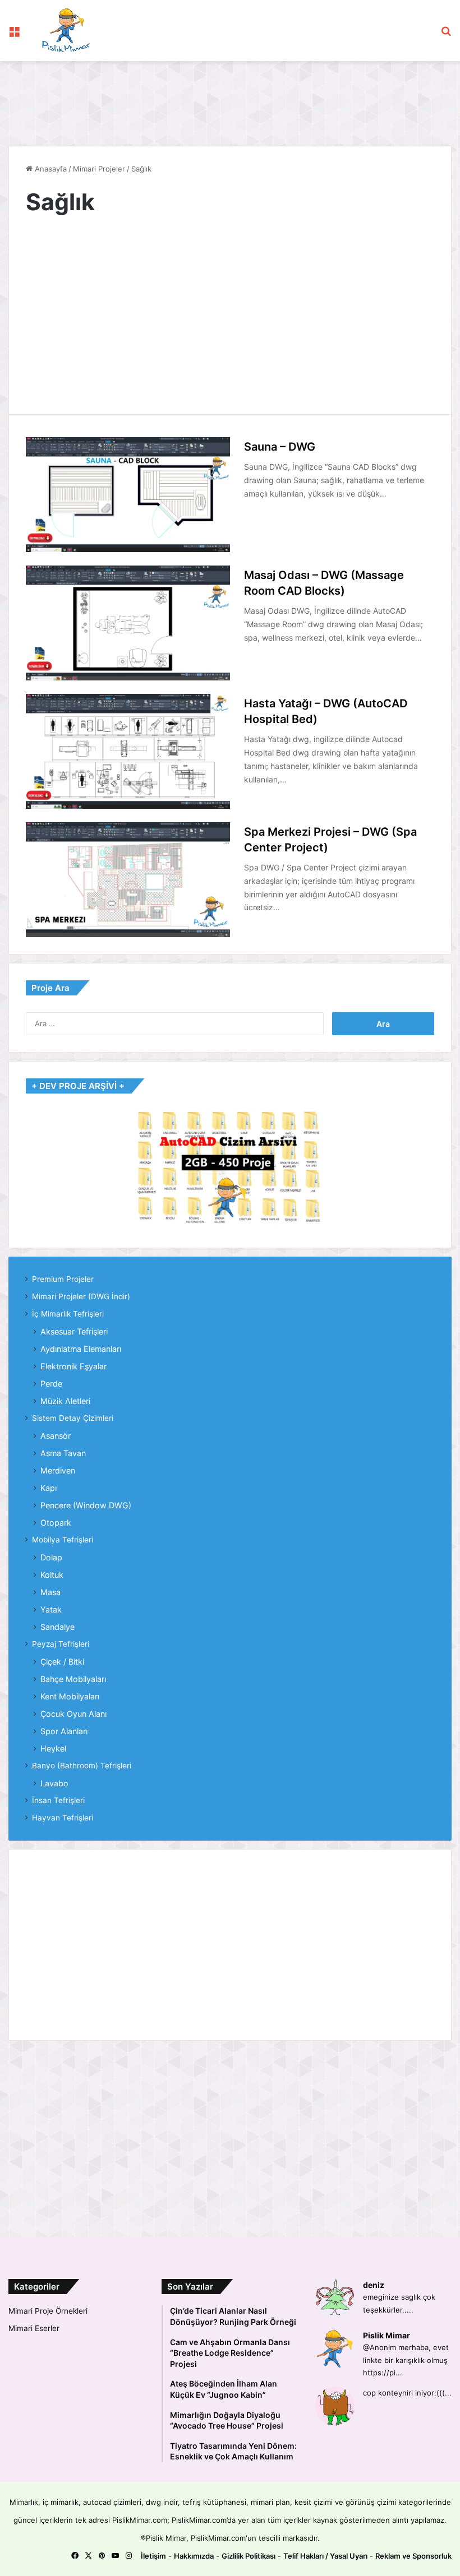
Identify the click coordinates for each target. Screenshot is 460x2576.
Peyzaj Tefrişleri (61, 1644)
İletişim (153, 2556)
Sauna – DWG (280, 447)
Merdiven (58, 1470)
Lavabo (54, 1783)
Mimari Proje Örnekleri (48, 2311)
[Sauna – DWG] (128, 495)
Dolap (51, 1557)
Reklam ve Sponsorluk (413, 2556)
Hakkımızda (194, 2556)
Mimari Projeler (99, 169)
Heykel (53, 1748)
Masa (50, 1592)
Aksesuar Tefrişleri (74, 1331)
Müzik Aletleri (65, 1401)
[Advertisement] (213, 98)
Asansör (56, 1436)
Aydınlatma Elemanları (81, 1349)
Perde (51, 1384)
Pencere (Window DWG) (86, 1505)
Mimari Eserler (34, 2328)
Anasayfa (50, 169)
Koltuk (52, 1575)
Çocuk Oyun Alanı (73, 1714)
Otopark (56, 1523)
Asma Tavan (63, 1453)
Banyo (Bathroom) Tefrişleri (82, 1766)
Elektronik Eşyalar (73, 1366)
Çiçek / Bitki (62, 1662)
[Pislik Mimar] (66, 31)
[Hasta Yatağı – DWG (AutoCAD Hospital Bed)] (128, 751)
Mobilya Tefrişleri (63, 1540)
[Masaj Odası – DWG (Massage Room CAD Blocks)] (128, 623)
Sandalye (58, 1627)
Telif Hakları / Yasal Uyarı (325, 2556)
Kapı (49, 1488)
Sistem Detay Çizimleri (73, 1418)
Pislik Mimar (387, 2335)
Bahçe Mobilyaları (73, 1679)
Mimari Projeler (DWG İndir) (81, 1296)
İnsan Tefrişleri (58, 1800)
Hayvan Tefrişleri (63, 1818)
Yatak (51, 1609)
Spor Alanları (64, 1731)
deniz (374, 2285)
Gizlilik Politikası (249, 2556)
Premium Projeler (63, 1279)
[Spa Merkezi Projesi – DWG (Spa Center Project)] (128, 880)
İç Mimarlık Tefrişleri (68, 1314)
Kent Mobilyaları (70, 1696)
